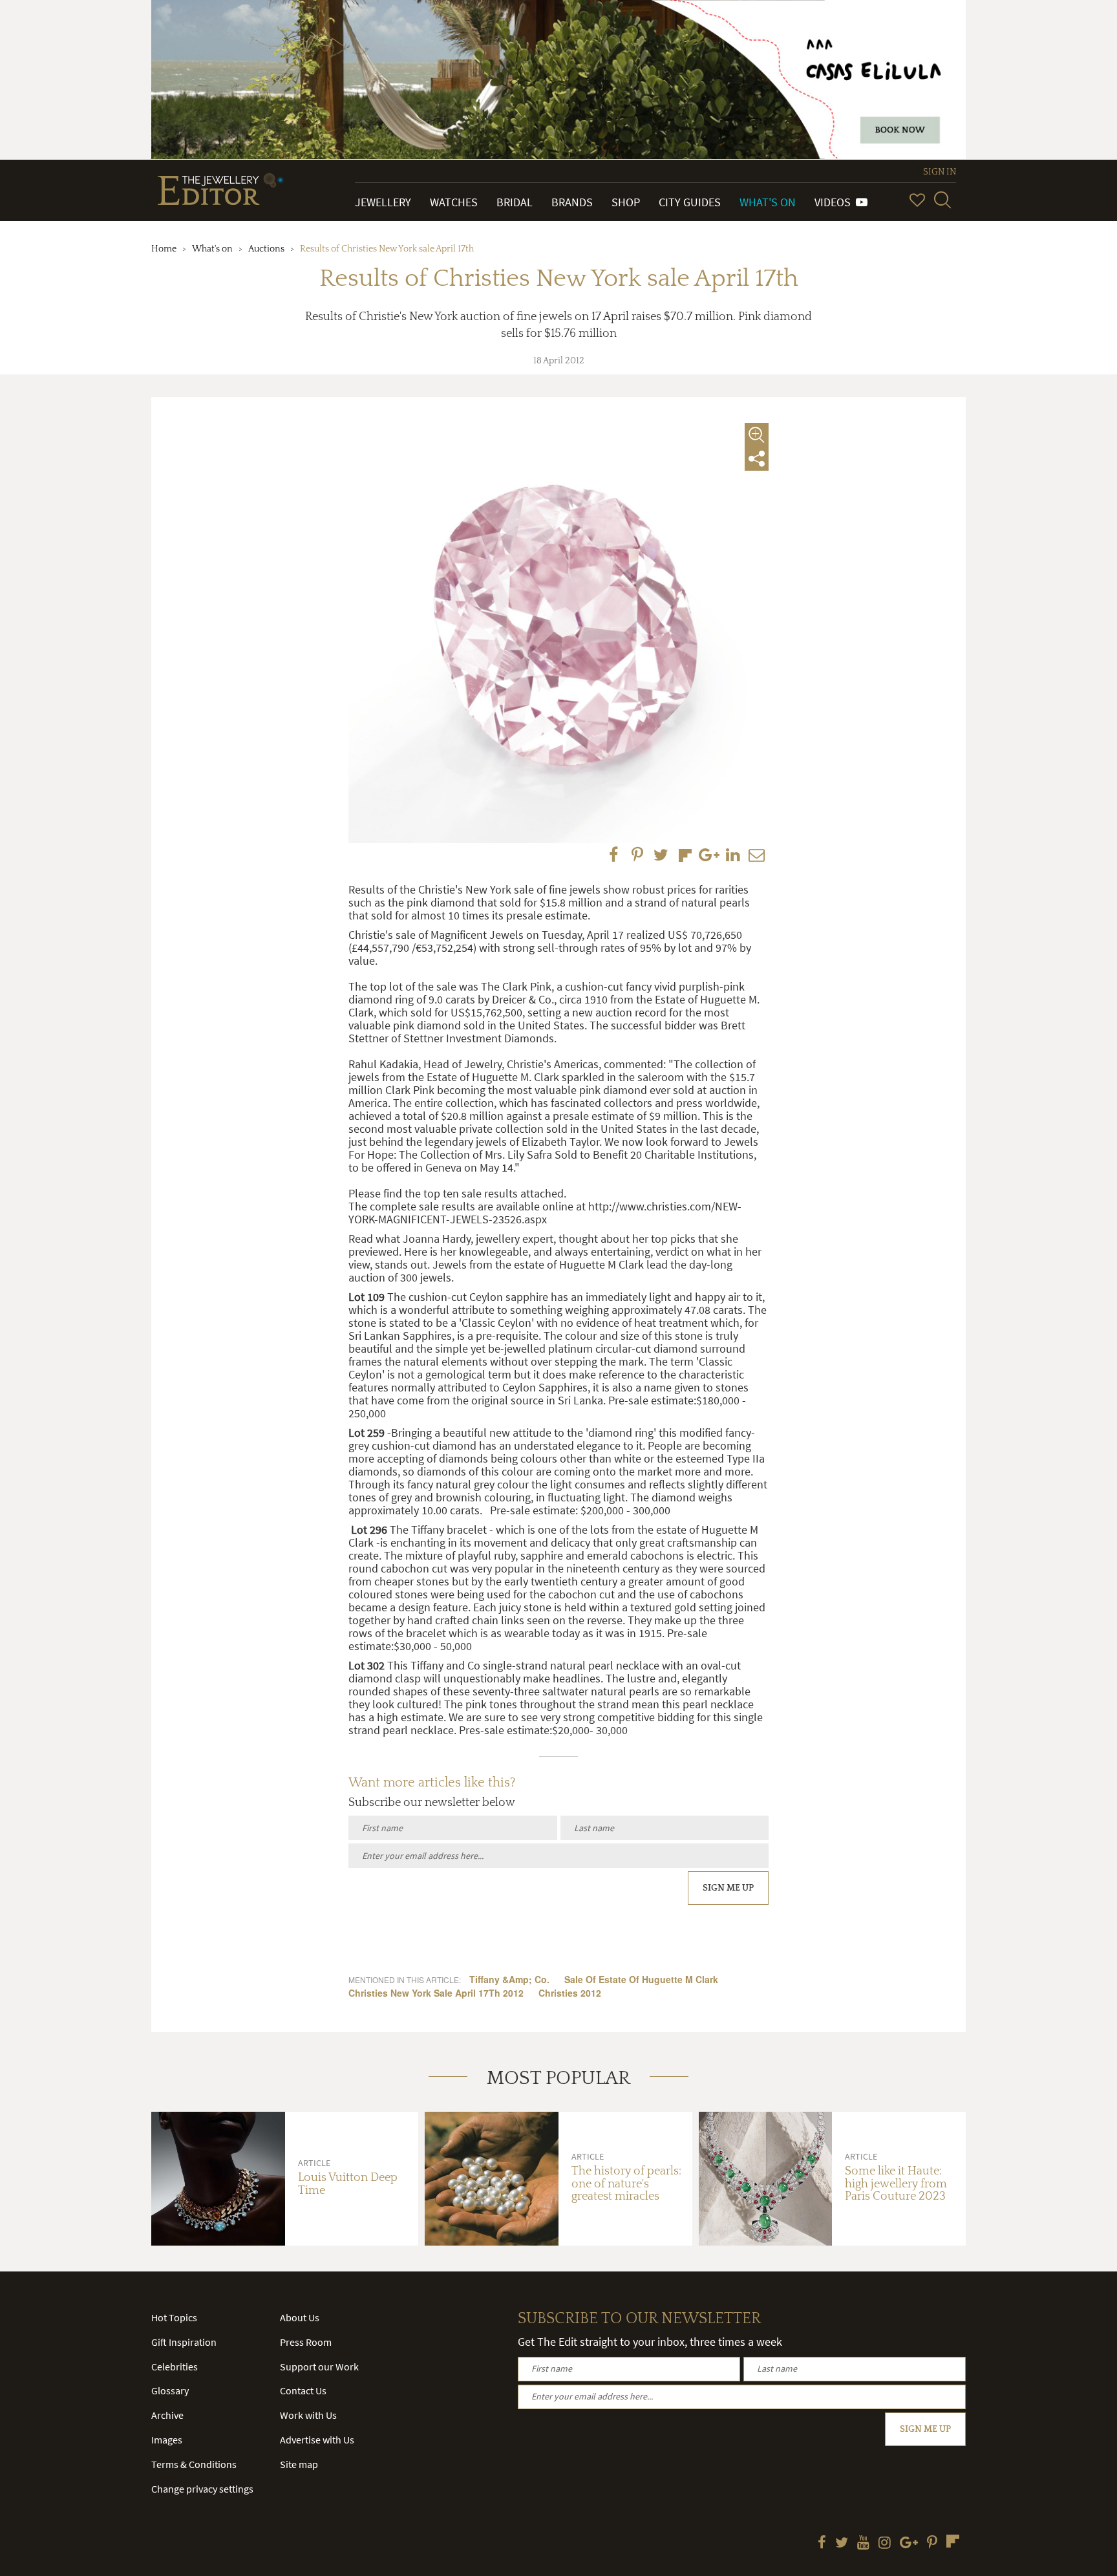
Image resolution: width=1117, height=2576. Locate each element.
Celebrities (175, 2367)
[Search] (942, 200)
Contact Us (303, 2390)
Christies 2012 (570, 1993)
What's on (212, 249)
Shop (626, 202)
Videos (835, 202)
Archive (167, 2415)
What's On (768, 202)
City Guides (690, 202)
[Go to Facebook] (822, 2544)
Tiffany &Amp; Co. (509, 1979)
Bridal (515, 202)
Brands (572, 202)
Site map (299, 2464)
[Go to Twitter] (842, 2544)
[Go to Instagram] (885, 2544)
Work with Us (308, 2415)
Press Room (306, 2342)
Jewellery (383, 202)
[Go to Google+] (909, 2544)
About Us (300, 2317)
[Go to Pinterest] (932, 2544)
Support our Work (319, 2367)
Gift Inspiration (184, 2342)
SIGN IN (940, 172)
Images (167, 2440)
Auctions (266, 249)
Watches (454, 202)
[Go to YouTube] (863, 2544)
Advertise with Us (317, 2440)
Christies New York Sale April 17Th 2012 (436, 1993)
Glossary (170, 2390)
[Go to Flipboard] (953, 2541)
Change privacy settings (202, 2489)
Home (164, 249)
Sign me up (728, 1888)
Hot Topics (174, 2317)
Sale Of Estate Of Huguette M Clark (641, 1979)
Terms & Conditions (194, 2464)
